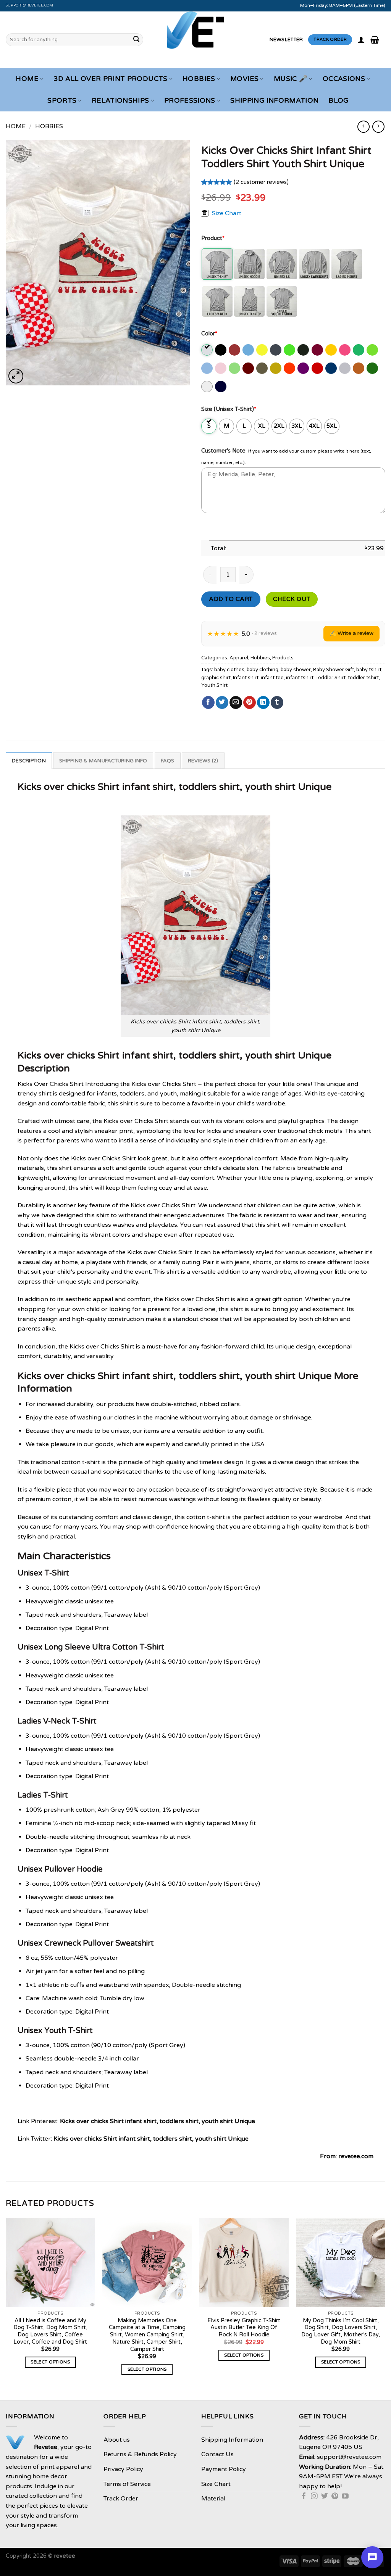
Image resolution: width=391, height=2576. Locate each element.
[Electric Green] (290, 350)
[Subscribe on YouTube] (345, 2497)
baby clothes (229, 670)
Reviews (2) (203, 761)
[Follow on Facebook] (304, 2497)
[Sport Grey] (345, 368)
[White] (208, 387)
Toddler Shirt (331, 678)
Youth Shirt (214, 685)
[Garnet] (318, 350)
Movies (244, 79)
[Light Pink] (221, 368)
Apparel (239, 658)
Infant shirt (246, 678)
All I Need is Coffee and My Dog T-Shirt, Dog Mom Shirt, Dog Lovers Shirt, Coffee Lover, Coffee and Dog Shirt (50, 2331)
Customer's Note (223, 451)
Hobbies (199, 79)
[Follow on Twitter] (325, 2497)
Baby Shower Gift (334, 670)
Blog (338, 101)
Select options (50, 2362)
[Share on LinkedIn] (263, 702)
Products (283, 658)
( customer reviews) (261, 182)
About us (117, 2440)
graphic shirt (216, 678)
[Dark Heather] (276, 350)
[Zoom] (16, 376)
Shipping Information (274, 101)
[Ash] (208, 350)
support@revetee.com (30, 5)
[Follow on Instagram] (314, 2497)
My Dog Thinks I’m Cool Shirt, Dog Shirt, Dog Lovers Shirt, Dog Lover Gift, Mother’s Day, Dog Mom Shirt (341, 2331)
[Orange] (290, 368)
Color (209, 334)
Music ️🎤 (291, 79)
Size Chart (227, 213)
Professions (190, 101)
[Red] (318, 368)
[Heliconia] (345, 350)
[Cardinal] (235, 350)
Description (29, 761)
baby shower (296, 670)
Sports (62, 101)
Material (213, 2499)
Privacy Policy (123, 2469)
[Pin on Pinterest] (250, 702)
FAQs (168, 761)
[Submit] (136, 40)
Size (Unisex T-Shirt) (229, 409)
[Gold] (332, 350)
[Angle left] (363, 126)
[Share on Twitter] (222, 702)
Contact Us (217, 2454)
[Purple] (304, 368)
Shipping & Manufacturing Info (103, 761)
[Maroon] (249, 368)
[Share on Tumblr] (277, 702)
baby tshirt (369, 670)
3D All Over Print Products (110, 79)
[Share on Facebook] (208, 702)
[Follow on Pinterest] (335, 2497)
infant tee (272, 678)
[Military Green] (263, 368)
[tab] (29, 760)
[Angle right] (378, 126)
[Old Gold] (276, 368)
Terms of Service (127, 2484)
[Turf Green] (373, 368)
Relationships (120, 101)
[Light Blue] (208, 368)
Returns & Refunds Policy (140, 2454)
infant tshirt (300, 678)
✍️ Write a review (351, 633)
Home (27, 79)
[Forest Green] (304, 350)
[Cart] (375, 40)
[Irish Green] (359, 350)
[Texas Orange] (359, 368)
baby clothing (263, 670)
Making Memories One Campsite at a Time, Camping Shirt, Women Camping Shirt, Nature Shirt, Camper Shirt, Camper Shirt (147, 2335)
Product (213, 238)
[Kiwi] (373, 350)
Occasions (344, 79)
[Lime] (235, 368)
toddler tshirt (363, 678)
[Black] (221, 350)
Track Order (121, 2499)
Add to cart (231, 599)
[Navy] (221, 387)
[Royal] (332, 368)
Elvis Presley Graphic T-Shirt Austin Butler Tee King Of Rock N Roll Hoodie (244, 2328)
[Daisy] (263, 350)
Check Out (292, 599)
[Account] (361, 40)
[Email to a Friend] (236, 702)
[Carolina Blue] (249, 350)
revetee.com (356, 2156)
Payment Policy (224, 2469)
